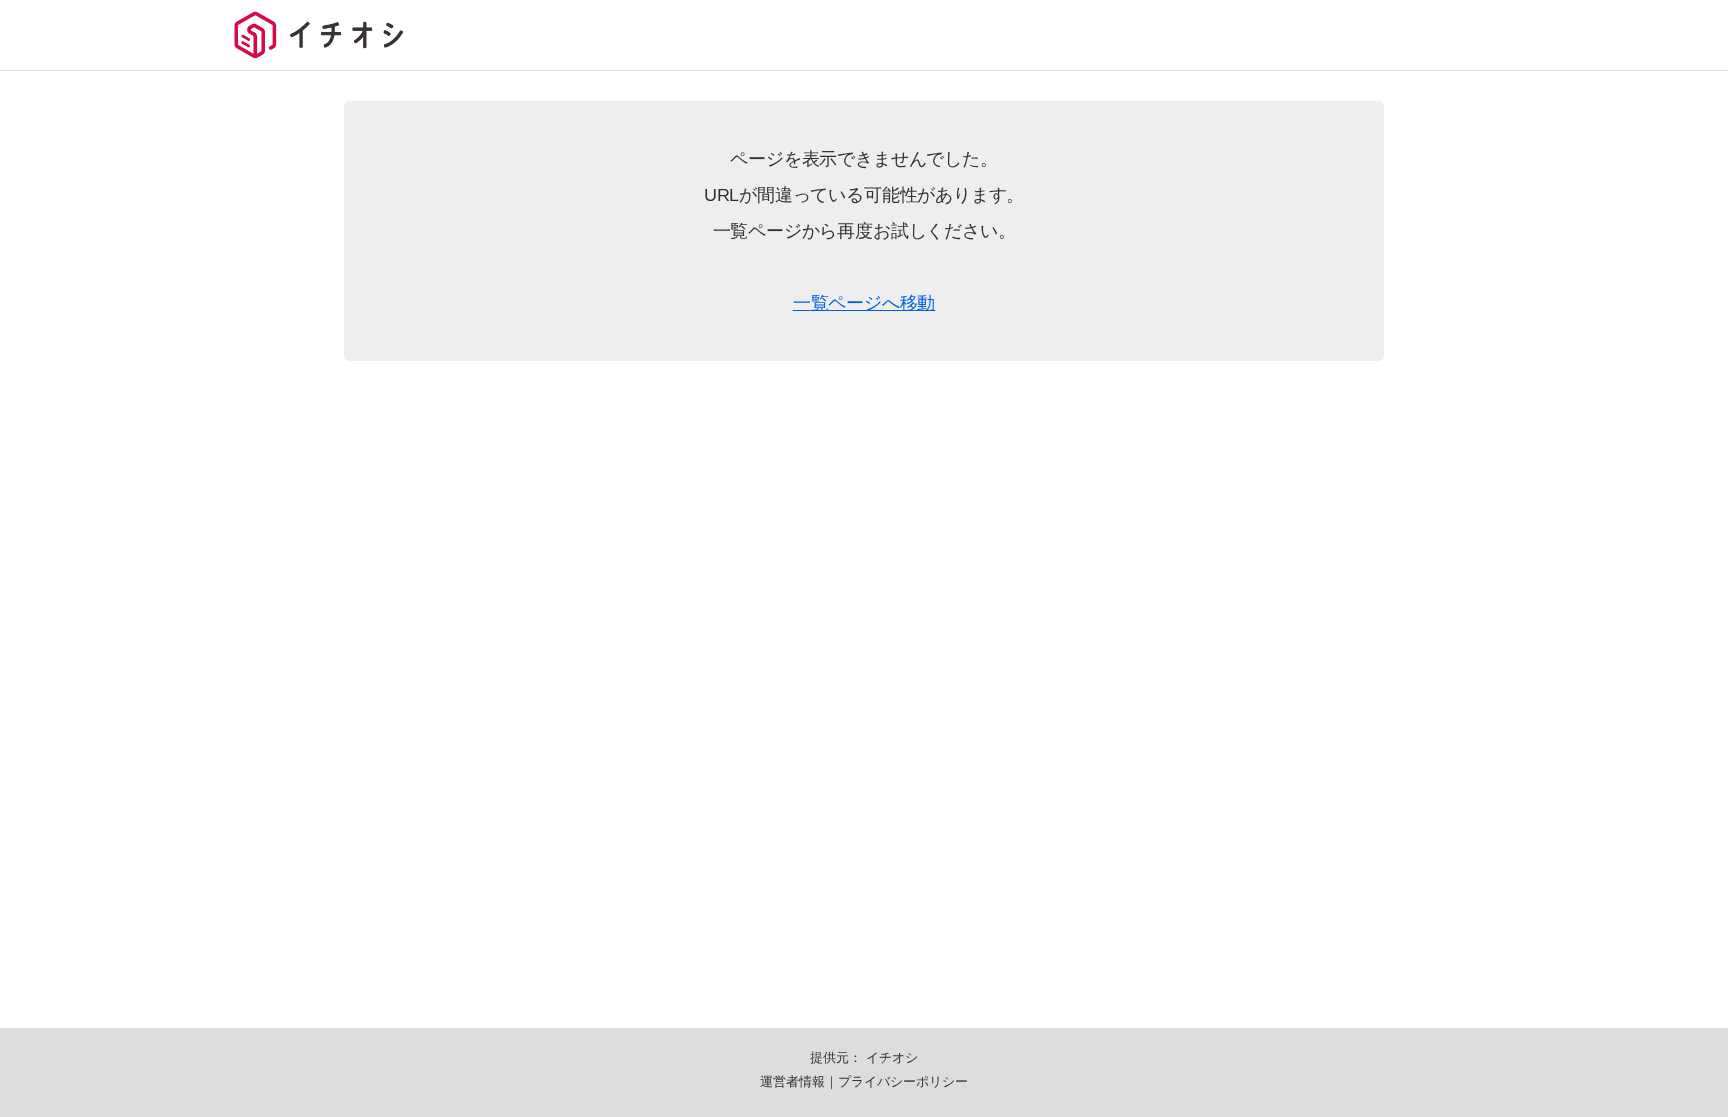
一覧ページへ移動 (864, 303)
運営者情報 (792, 1081)
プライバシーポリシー (903, 1081)
